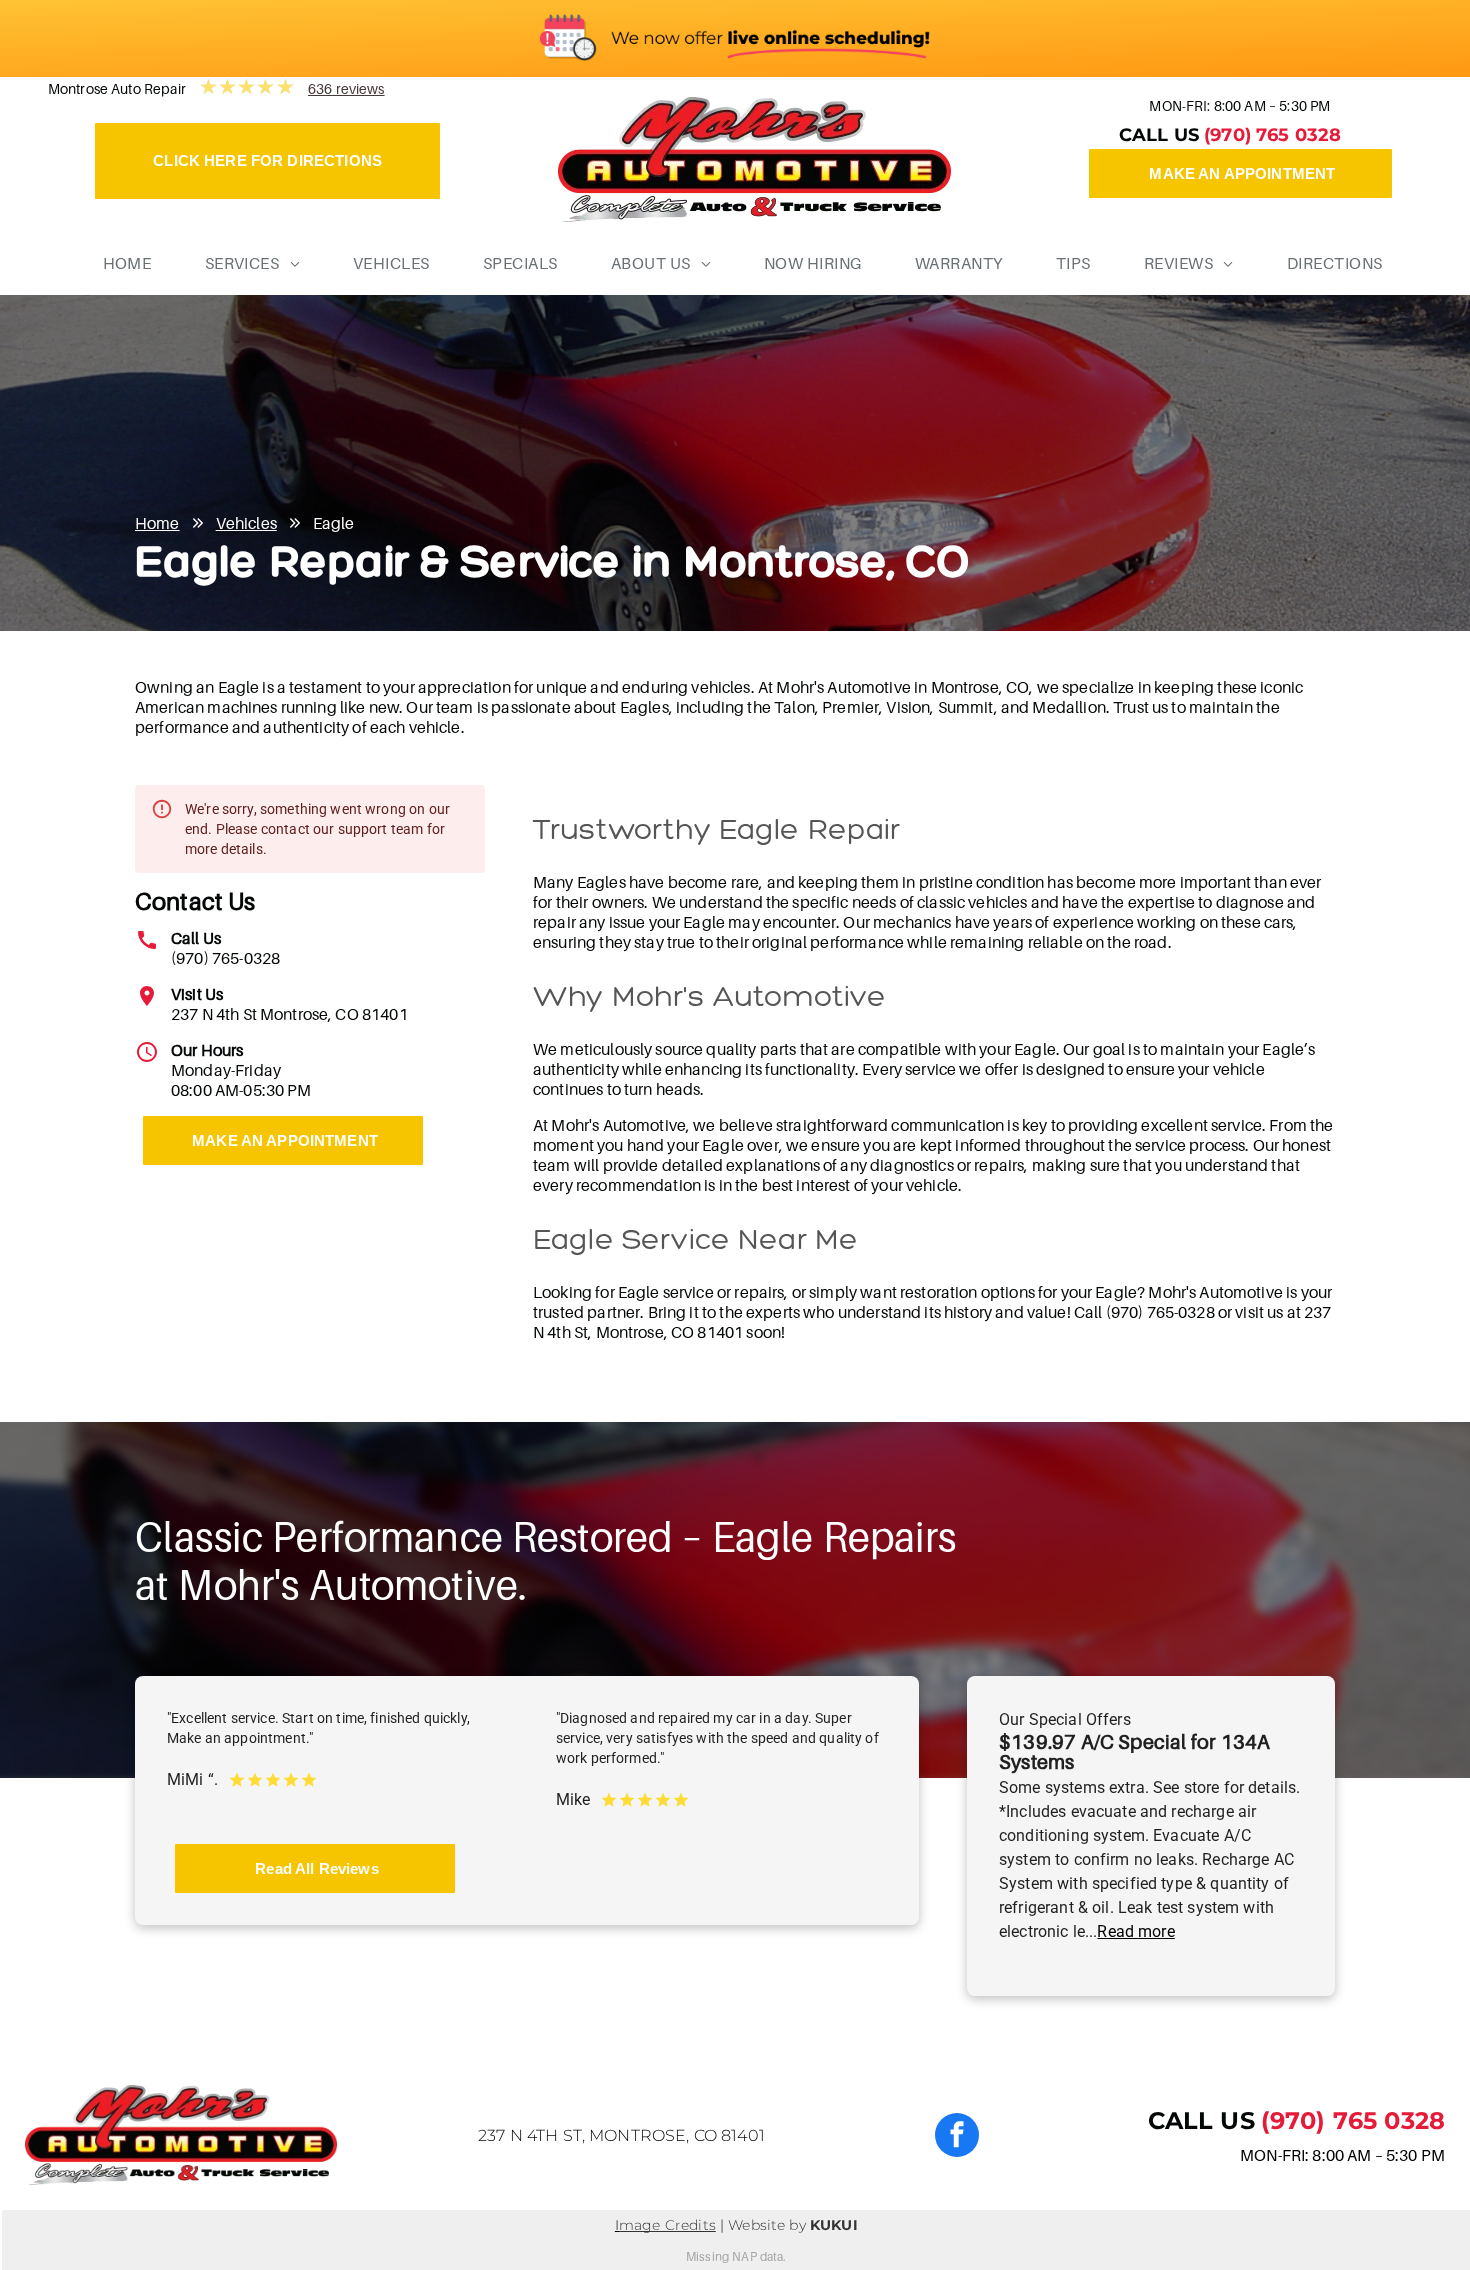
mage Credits (667, 2225)
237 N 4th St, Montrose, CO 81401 (621, 2135)
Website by (767, 2225)
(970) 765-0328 (225, 958)
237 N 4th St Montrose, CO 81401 (289, 1014)
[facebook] (957, 2137)
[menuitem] (120, 263)
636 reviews (346, 88)
